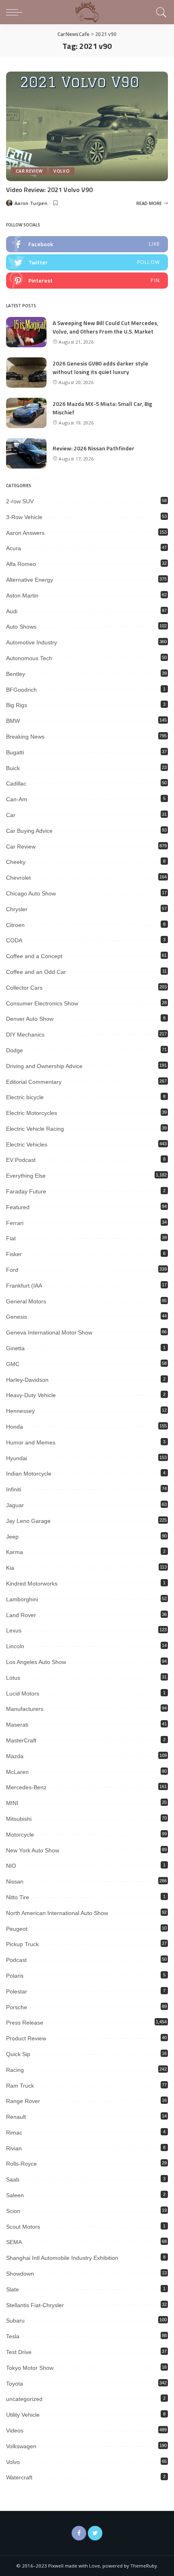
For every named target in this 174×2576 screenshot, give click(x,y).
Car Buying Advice (29, 831)
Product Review (26, 2038)
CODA (14, 940)
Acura (14, 548)
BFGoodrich (21, 690)
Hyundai (17, 1458)
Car (11, 815)
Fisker (14, 1254)
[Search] (160, 12)
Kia (10, 1568)
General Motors (26, 1301)
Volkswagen (21, 2446)
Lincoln (15, 1646)
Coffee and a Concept (34, 956)
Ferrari (15, 1223)
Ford (12, 1270)
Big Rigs (17, 705)
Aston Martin (22, 595)
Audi (12, 611)
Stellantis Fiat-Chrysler (35, 2305)
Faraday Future (26, 1191)
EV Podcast (21, 1160)
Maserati (17, 1725)
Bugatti (15, 752)
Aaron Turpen (31, 203)
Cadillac (16, 783)
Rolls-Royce (21, 2164)
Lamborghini (22, 1599)
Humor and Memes (31, 1442)
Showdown (20, 2274)
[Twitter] (95, 2533)
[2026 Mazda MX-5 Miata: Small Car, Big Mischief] (26, 413)
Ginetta (15, 1348)
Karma (15, 1552)
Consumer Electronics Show (42, 1003)
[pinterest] (87, 281)
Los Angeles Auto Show (36, 1662)
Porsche (17, 2007)
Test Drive (19, 2352)
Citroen (15, 925)
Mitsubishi (19, 1819)
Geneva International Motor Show (49, 1332)
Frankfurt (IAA (24, 1286)
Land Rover (21, 1615)
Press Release (25, 2023)
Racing (15, 2070)
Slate (13, 2289)
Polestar (17, 1991)
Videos (15, 2430)
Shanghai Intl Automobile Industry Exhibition (62, 2258)
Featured (18, 1207)
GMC (13, 1364)
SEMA (14, 2242)
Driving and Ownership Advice (44, 1066)
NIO (11, 1866)
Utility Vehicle (23, 2415)
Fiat (11, 1238)
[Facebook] (79, 2533)
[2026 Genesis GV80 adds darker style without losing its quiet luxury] (26, 373)
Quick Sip (18, 2054)
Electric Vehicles (27, 1144)
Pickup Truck (22, 1944)
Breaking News (25, 737)
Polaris (15, 1976)
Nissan (15, 1881)
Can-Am (17, 799)
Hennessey (20, 1411)
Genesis (17, 1317)
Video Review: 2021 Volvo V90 (49, 190)
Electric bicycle (25, 1097)
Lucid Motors (23, 1693)
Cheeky (16, 862)
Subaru (15, 2321)
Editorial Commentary (34, 1082)
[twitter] (87, 262)
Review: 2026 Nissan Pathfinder (93, 448)
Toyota (15, 2384)
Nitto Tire (18, 1897)
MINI (12, 1803)
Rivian (14, 2148)
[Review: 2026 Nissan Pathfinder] (26, 453)
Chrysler (17, 909)
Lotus (13, 1678)
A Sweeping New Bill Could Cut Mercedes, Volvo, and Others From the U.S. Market (105, 327)
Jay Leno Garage (28, 1521)
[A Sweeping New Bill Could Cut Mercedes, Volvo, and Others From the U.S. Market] (26, 332)
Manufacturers (25, 1709)
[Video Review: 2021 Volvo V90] (87, 126)
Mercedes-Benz (26, 1787)
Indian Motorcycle (29, 1474)
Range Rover (23, 2101)
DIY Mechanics (25, 1035)
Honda (15, 1427)
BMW (13, 721)
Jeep (12, 1537)
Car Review (29, 171)
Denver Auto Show (30, 1019)
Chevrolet (18, 878)
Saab (13, 2179)
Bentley (16, 674)
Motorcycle (20, 1835)
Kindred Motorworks (32, 1584)
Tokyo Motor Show (30, 2368)
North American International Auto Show (57, 1913)
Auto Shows (21, 627)
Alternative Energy (30, 580)
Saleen (15, 2195)
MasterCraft (21, 1740)
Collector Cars (24, 988)
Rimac (14, 2133)
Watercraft (19, 2477)
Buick (13, 768)
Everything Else (26, 1176)
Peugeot (17, 1929)
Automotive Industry (32, 642)
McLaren (17, 1772)
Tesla (13, 2336)
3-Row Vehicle (24, 517)
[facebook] (87, 244)
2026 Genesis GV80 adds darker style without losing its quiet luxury (100, 367)
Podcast (16, 1960)
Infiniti (14, 1489)
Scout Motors (23, 2227)
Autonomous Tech (29, 658)
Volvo (62, 171)
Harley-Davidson (27, 1380)
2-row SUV (20, 501)
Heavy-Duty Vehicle (31, 1395)
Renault (16, 2117)
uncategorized (24, 2399)
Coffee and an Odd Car (36, 972)
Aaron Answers (25, 533)
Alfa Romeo (21, 564)
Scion (13, 2211)
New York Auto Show (33, 1850)
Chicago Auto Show (31, 893)
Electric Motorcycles (32, 1113)
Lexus (14, 1630)
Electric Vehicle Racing (35, 1129)
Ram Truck (20, 2086)
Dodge (15, 1050)
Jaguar (15, 1505)
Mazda (15, 1756)
